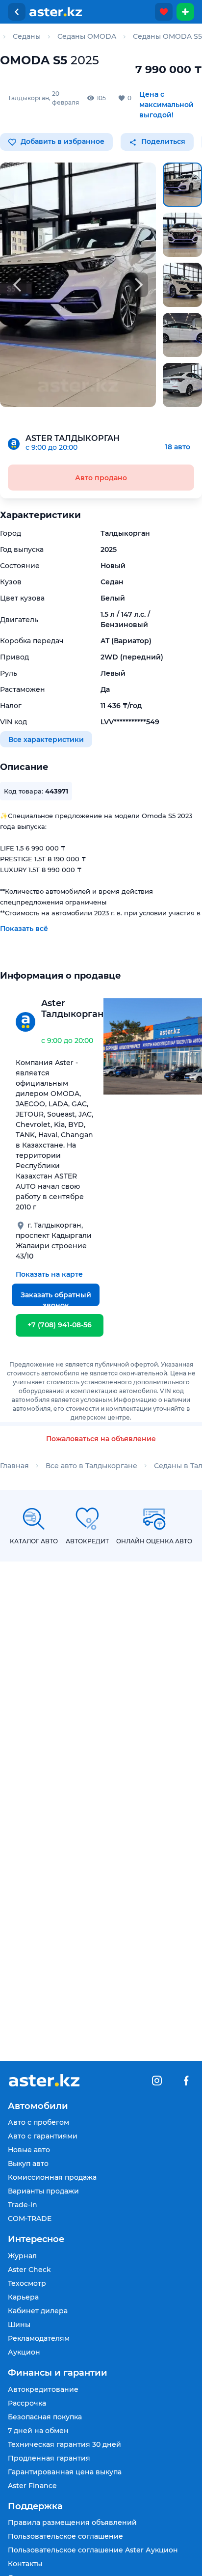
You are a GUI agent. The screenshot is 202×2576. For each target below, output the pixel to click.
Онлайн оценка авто (154, 1541)
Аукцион (24, 2352)
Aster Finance (32, 2486)
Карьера (23, 2297)
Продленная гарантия (49, 2458)
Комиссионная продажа (52, 2177)
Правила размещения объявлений (72, 2522)
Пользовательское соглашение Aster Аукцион (93, 2550)
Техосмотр (27, 2283)
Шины (19, 2325)
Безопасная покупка (45, 2417)
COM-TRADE (30, 2219)
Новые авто (29, 2150)
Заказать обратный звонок (56, 1298)
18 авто (178, 447)
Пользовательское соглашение (65, 2536)
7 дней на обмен (38, 2431)
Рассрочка (27, 2403)
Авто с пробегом (38, 2122)
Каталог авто (34, 1541)
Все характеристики (46, 739)
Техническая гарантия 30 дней (64, 2444)
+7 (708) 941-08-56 (60, 1325)
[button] (182, 185)
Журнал (22, 2256)
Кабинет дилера (38, 2311)
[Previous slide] (17, 285)
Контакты (25, 2564)
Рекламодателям (39, 2338)
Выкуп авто (28, 2164)
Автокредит (87, 1541)
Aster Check (29, 2270)
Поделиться (162, 141)
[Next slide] (139, 285)
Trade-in (23, 2205)
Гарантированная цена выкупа (65, 2472)
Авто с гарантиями (43, 2136)
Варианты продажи (43, 2191)
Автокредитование (43, 2389)
